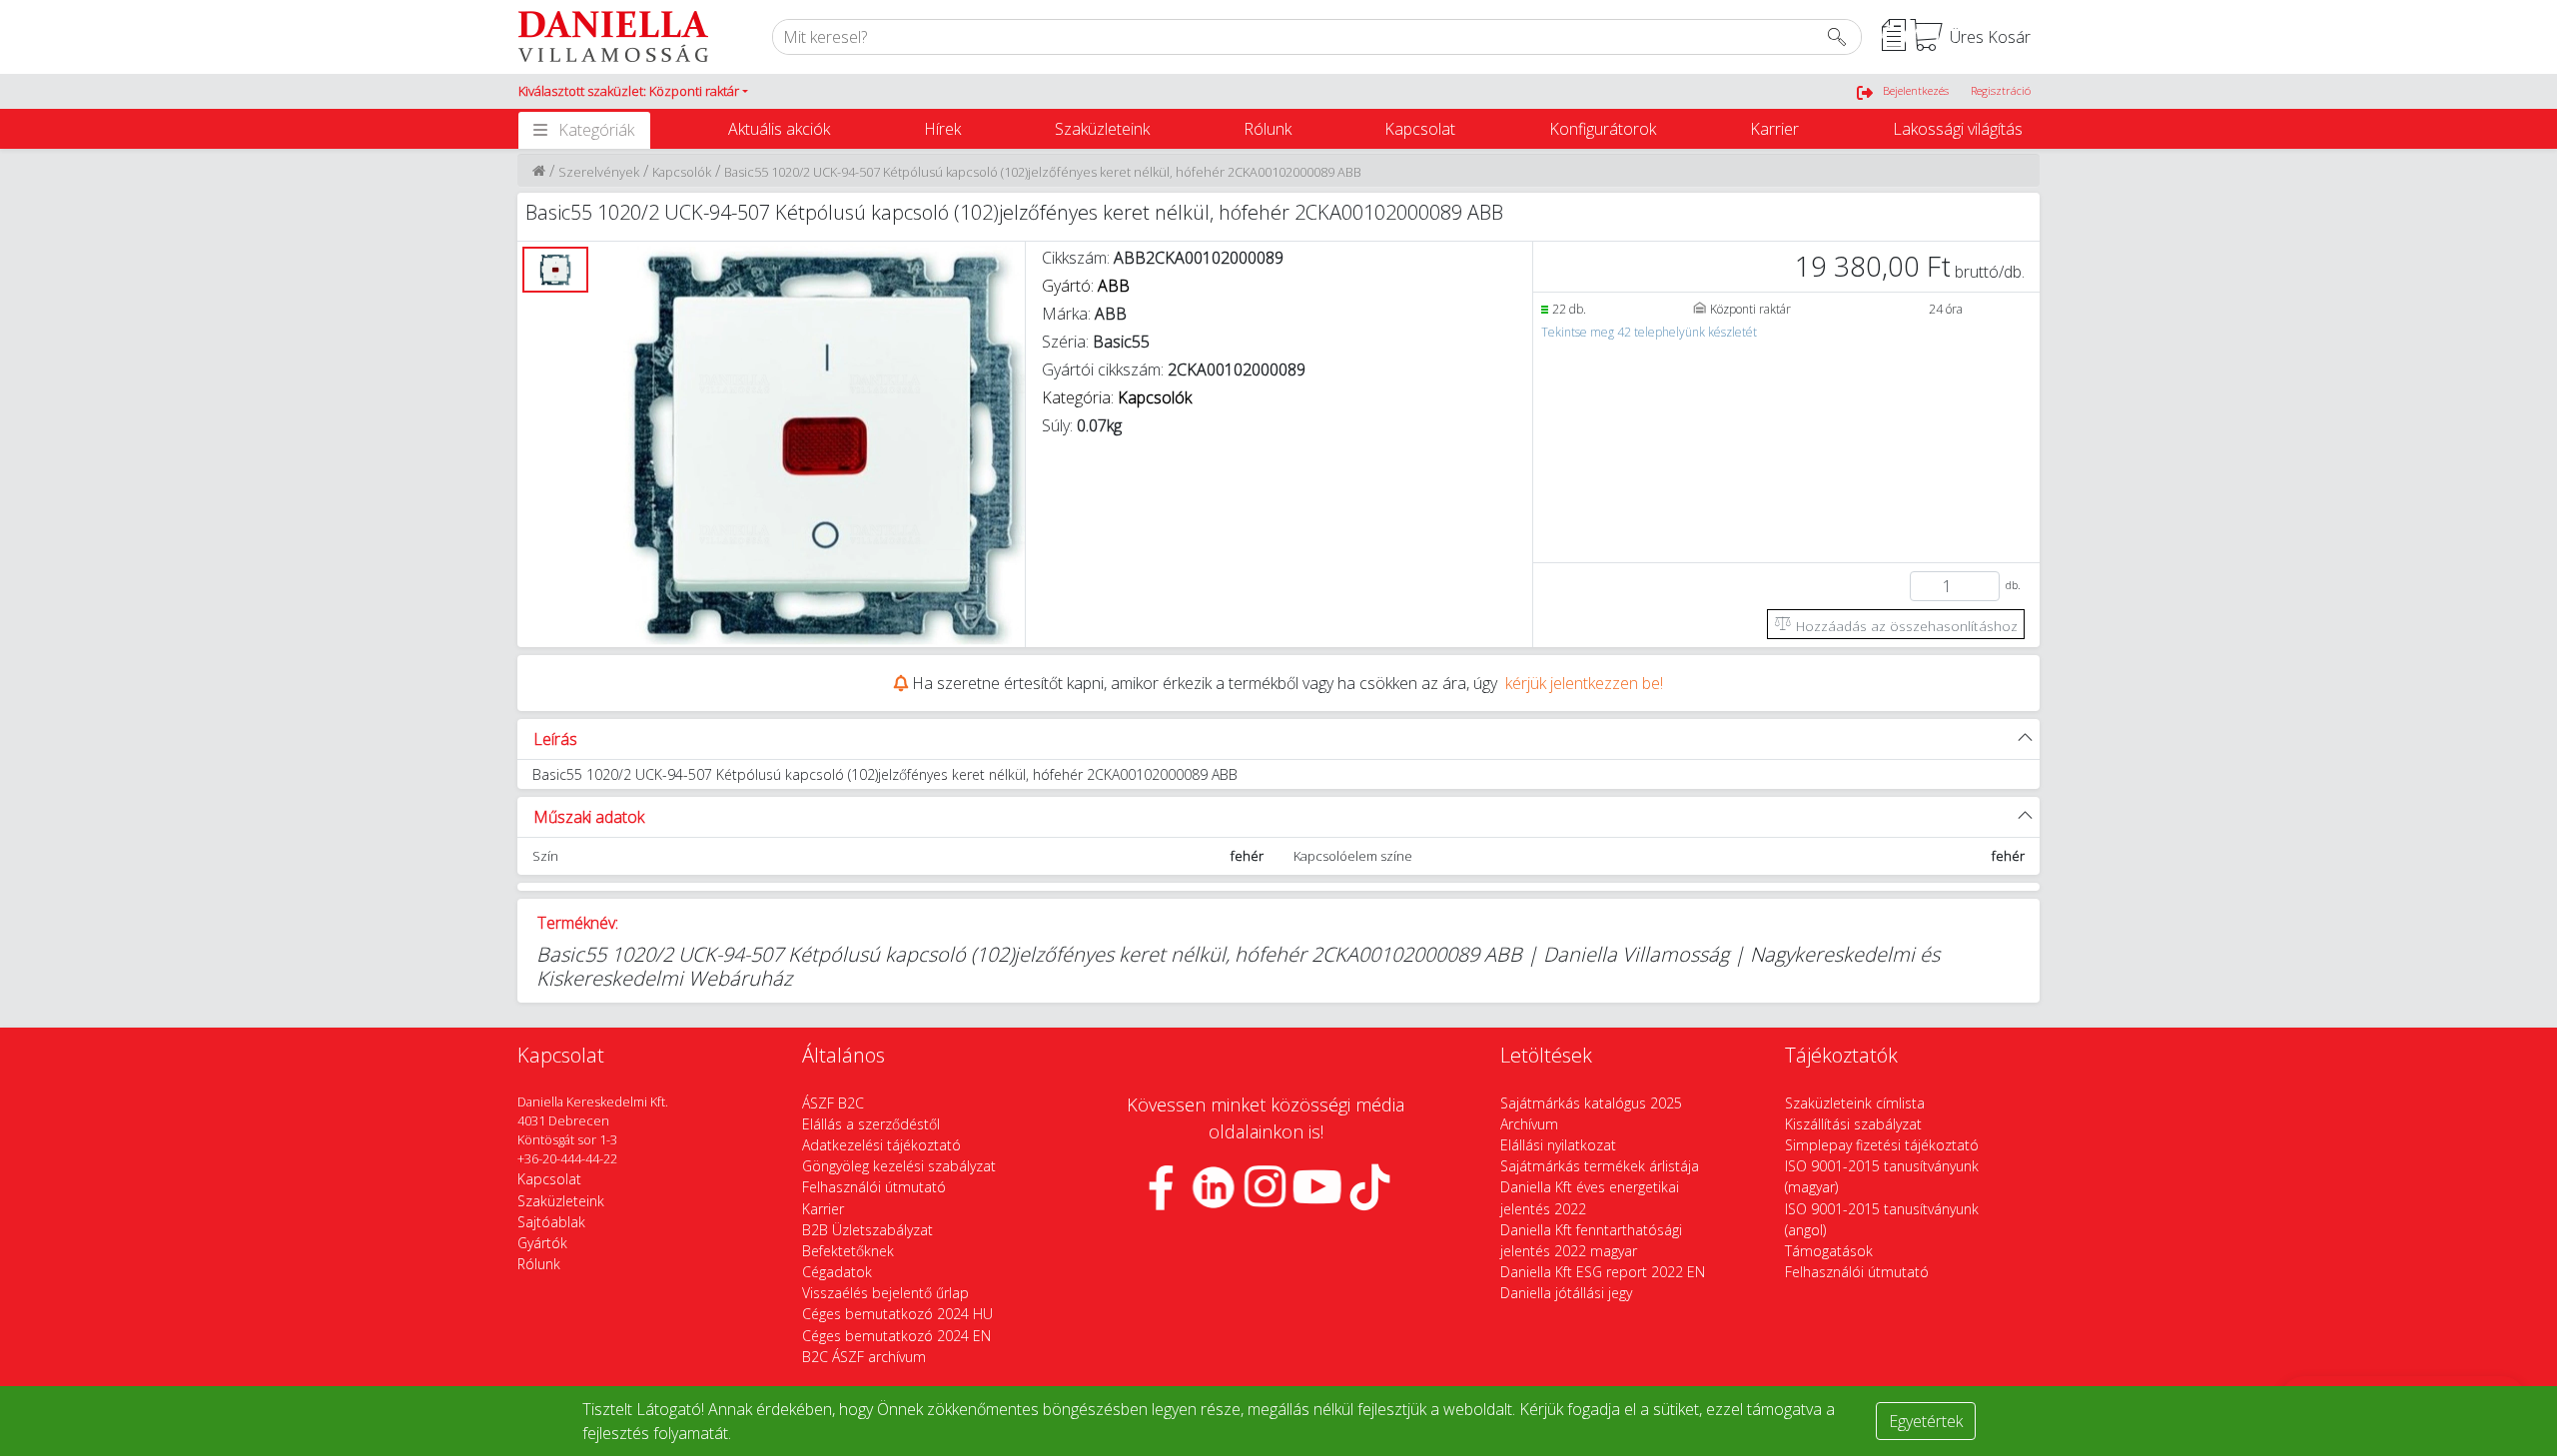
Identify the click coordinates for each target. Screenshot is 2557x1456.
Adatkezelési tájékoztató (881, 1145)
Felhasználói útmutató (874, 1187)
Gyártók (542, 1243)
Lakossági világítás (1958, 129)
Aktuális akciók (779, 129)
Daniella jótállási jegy (1566, 1293)
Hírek (942, 129)
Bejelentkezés (1916, 90)
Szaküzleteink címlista (1855, 1103)
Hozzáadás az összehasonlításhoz (1905, 626)
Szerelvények (599, 172)
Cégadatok (837, 1272)
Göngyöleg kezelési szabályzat (899, 1166)
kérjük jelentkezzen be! (1584, 683)
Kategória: (1117, 397)
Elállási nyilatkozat (1558, 1145)
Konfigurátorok (1603, 129)
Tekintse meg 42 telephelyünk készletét (1649, 332)
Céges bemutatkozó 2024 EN (896, 1336)
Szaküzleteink (1102, 129)
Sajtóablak (551, 1222)
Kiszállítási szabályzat (1853, 1124)
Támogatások (1829, 1251)
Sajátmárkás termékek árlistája (1600, 1166)
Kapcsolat (1420, 129)
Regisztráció (2001, 90)
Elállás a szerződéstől (871, 1124)
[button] (633, 92)
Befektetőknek (848, 1251)
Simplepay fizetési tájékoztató (1882, 1145)
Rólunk (1268, 129)
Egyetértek (1926, 1421)
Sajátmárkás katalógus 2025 (1591, 1103)
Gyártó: (1086, 286)
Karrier (1774, 129)
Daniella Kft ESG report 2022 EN (1603, 1272)
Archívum (1529, 1124)
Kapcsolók (682, 172)
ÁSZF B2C (833, 1103)
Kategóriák (596, 130)
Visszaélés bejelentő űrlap (885, 1293)
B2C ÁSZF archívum (864, 1357)
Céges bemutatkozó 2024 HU (897, 1314)
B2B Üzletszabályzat (867, 1230)
